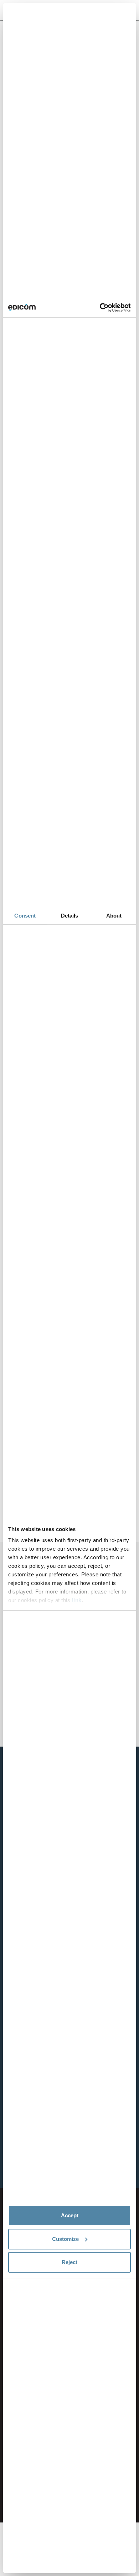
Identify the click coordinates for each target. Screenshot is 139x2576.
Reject (69, 2262)
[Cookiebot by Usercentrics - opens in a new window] (100, 308)
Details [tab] (70, 916)
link (77, 1600)
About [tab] (114, 916)
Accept (70, 2215)
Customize (65, 2239)
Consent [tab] (25, 916)
